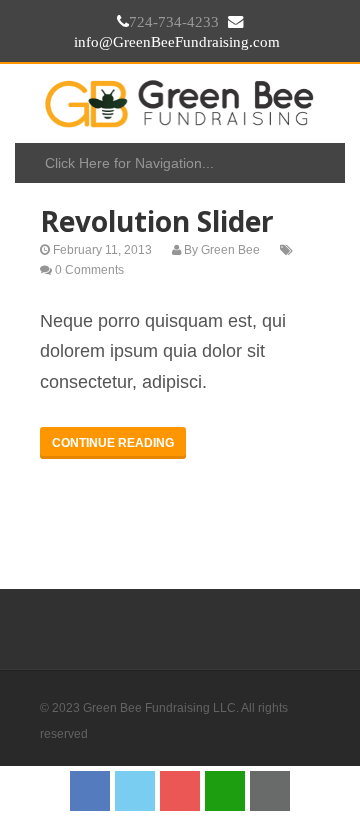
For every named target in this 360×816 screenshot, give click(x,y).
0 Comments (89, 270)
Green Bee (230, 250)
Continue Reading (113, 443)
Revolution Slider (157, 221)
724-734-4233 (174, 22)
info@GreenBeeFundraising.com (177, 42)
